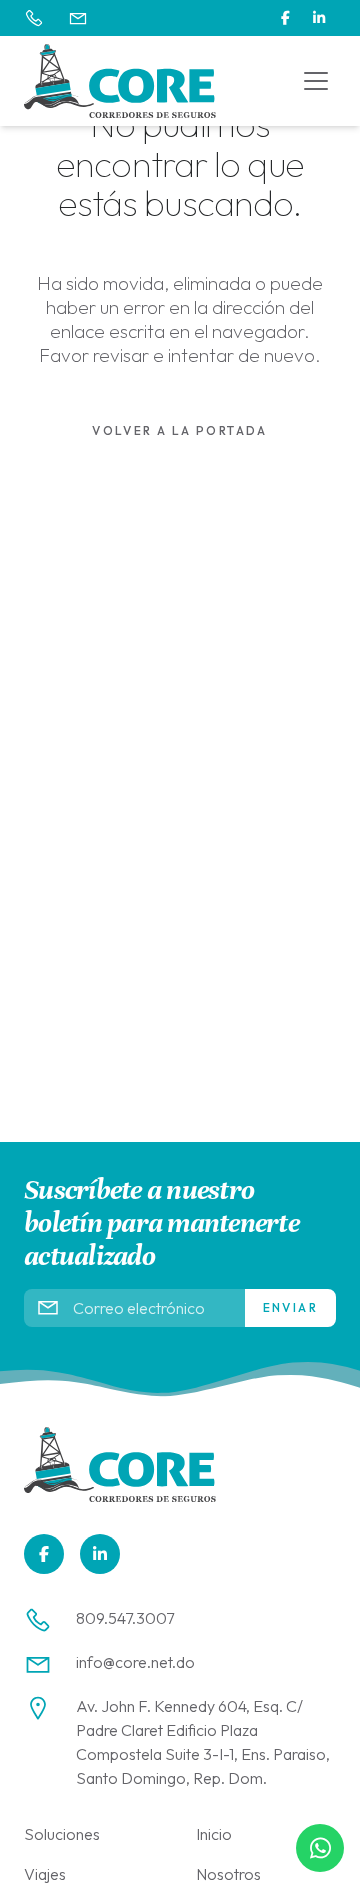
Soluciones (62, 1834)
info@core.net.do (135, 1662)
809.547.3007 (125, 1618)
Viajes (45, 1874)
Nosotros (228, 1874)
